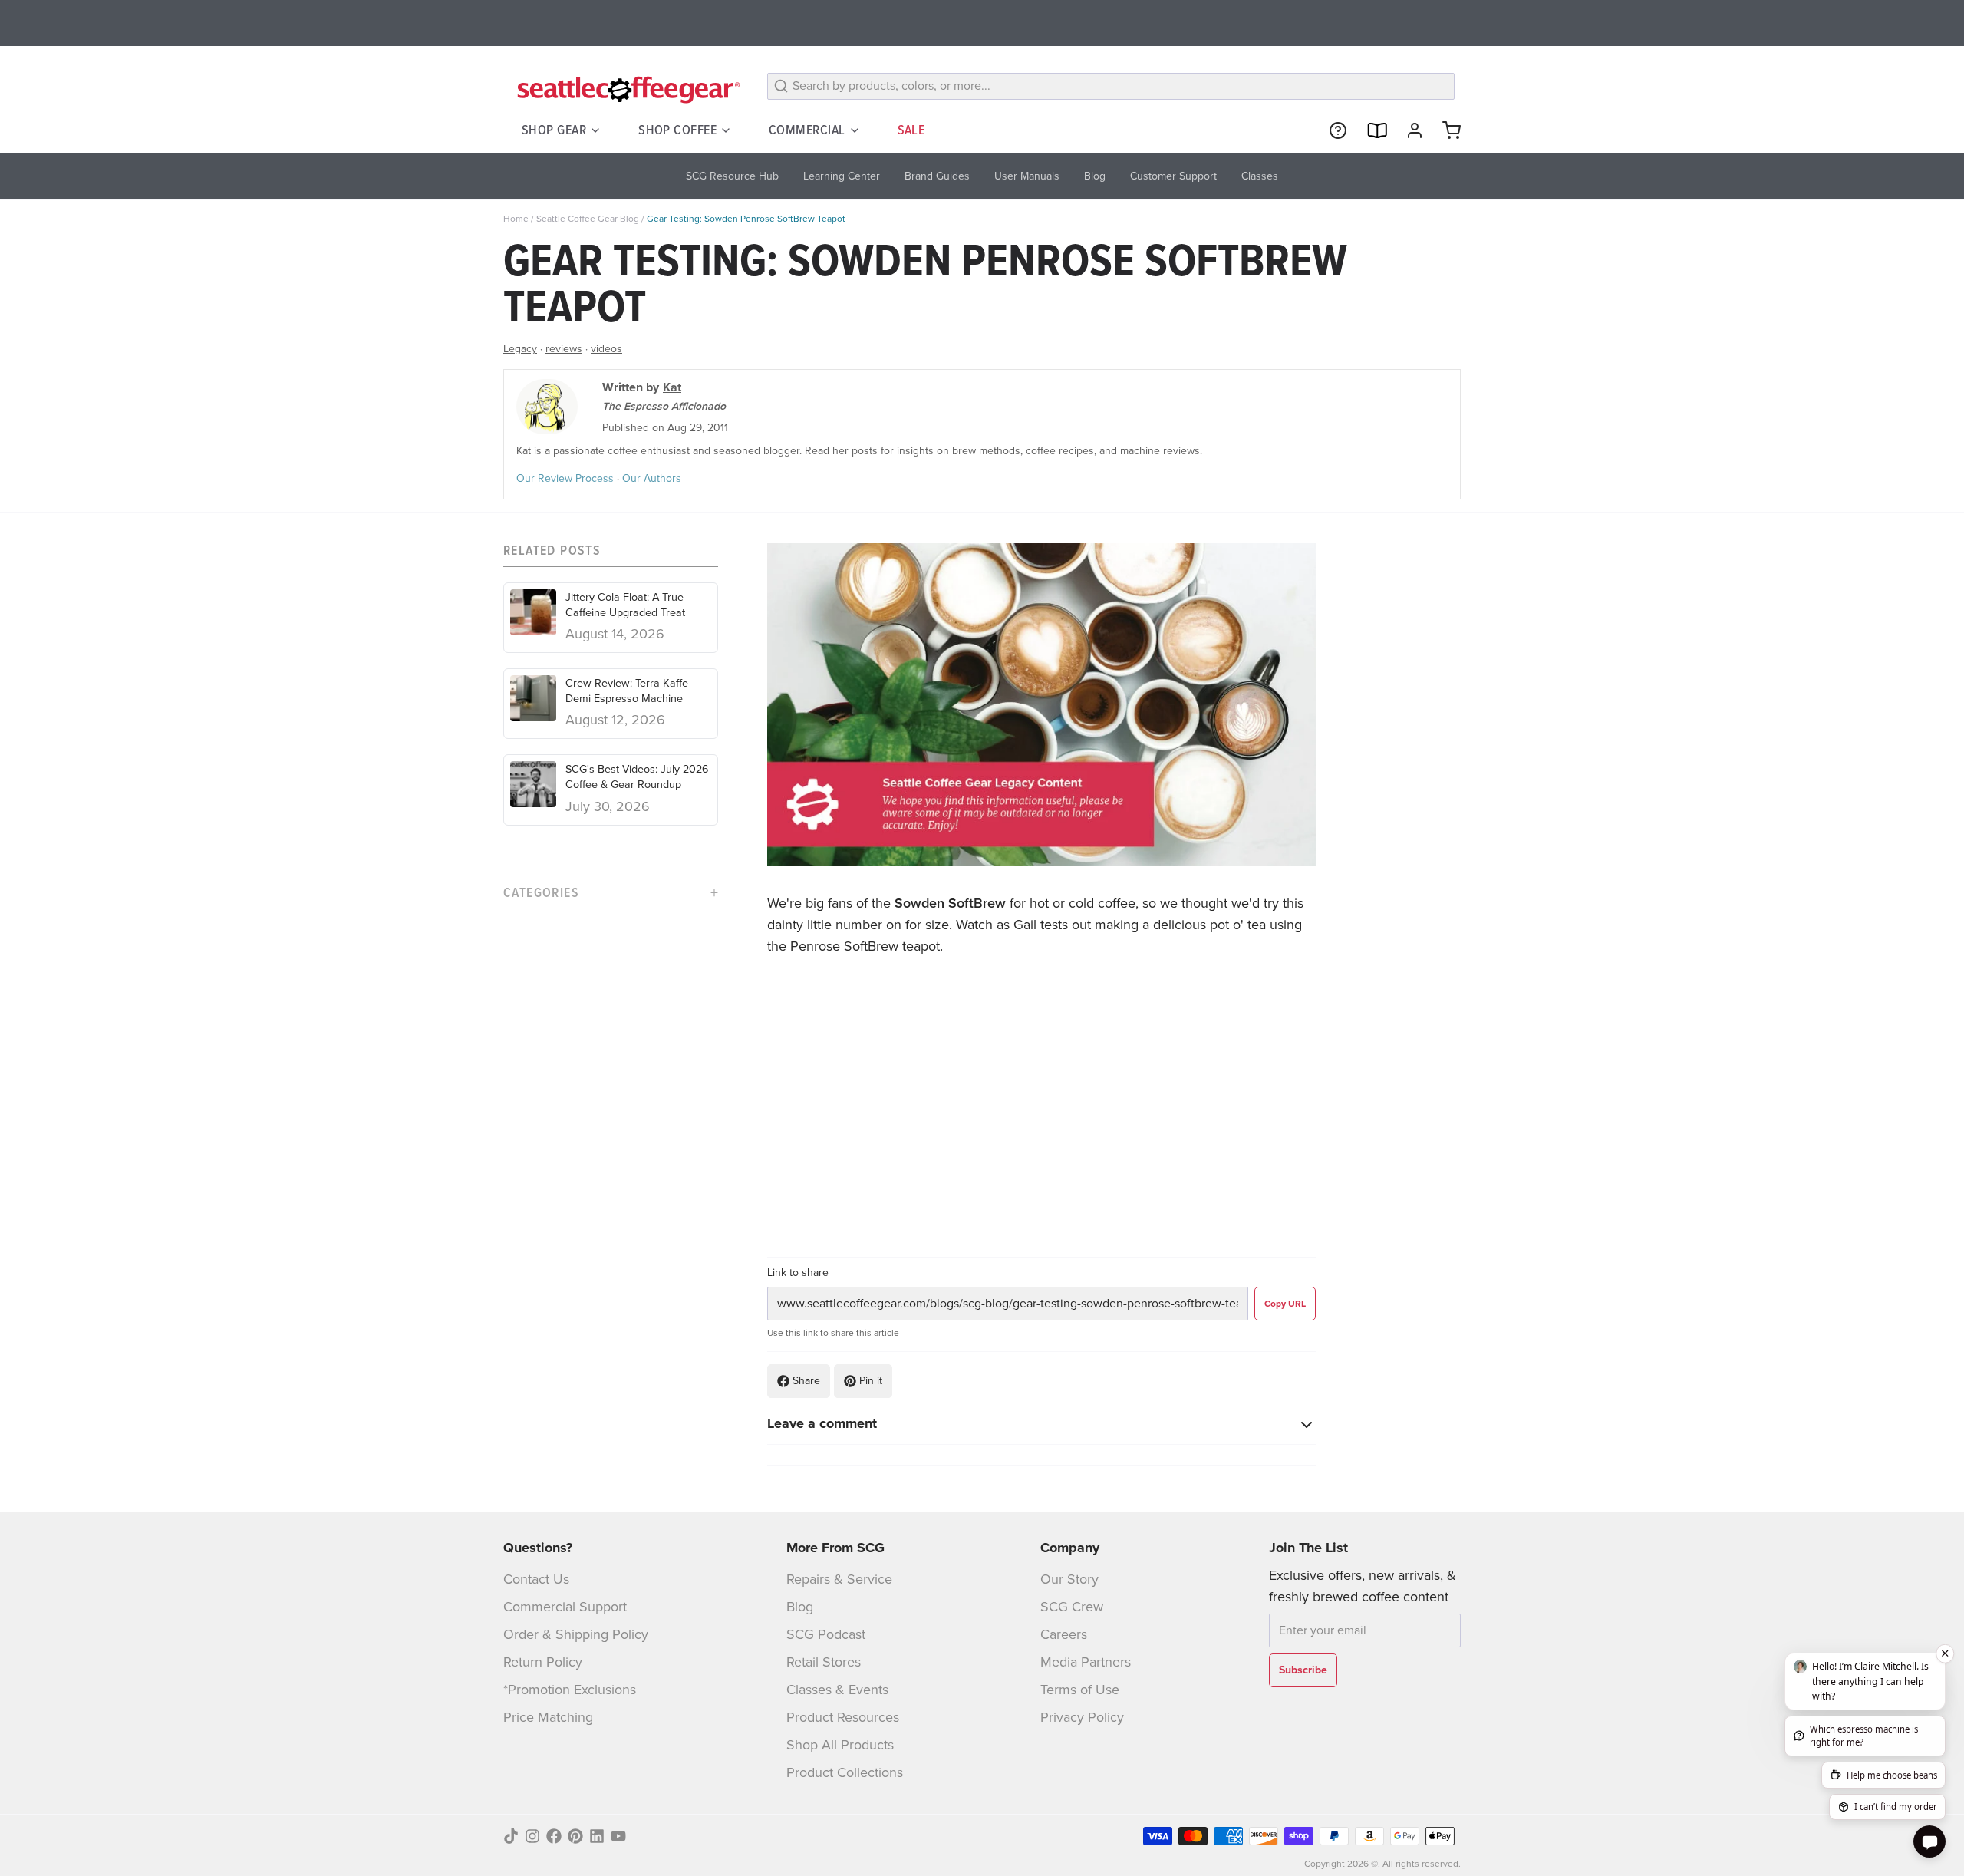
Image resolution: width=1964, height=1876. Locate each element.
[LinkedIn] (597, 1836)
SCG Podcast (826, 1634)
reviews (564, 349)
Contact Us (536, 1579)
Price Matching (548, 1717)
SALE (911, 130)
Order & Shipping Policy (576, 1634)
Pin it (871, 1381)
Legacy (520, 349)
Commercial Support (565, 1607)
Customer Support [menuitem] (1173, 176)
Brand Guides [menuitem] (937, 176)
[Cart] (1445, 130)
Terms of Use (1080, 1690)
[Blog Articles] (1370, 130)
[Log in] (1409, 130)
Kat (672, 387)
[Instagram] (532, 1836)
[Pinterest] (575, 1836)
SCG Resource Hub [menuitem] (732, 176)
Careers (1064, 1634)
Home (516, 219)
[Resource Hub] (1332, 130)
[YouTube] (618, 1836)
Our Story (1069, 1579)
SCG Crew (1072, 1607)
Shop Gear (554, 130)
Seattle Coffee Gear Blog (588, 219)
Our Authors (652, 478)
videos (606, 349)
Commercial (807, 130)
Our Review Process (565, 478)
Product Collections (845, 1772)
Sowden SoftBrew (950, 903)
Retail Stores (824, 1662)
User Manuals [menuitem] (1027, 176)
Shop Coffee (677, 130)
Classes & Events (837, 1690)
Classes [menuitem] (1260, 176)
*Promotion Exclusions (570, 1690)
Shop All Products (840, 1745)
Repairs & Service (839, 1579)
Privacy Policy (1082, 1717)
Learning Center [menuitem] (842, 176)
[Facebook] (554, 1836)
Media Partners (1086, 1662)
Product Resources (843, 1717)
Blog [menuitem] (1095, 176)
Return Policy (543, 1662)
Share (806, 1381)
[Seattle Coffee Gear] (626, 89)
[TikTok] (511, 1836)
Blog (800, 1607)
